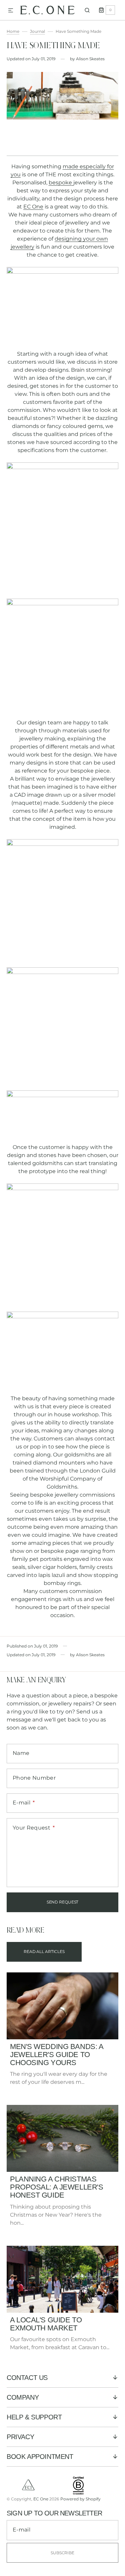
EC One (33, 207)
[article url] (62, 2006)
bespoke (60, 183)
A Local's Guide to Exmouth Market (46, 2324)
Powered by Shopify (80, 2499)
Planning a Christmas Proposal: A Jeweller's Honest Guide (56, 2187)
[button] (11, 11)
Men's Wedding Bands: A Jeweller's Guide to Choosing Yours (56, 2055)
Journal (37, 31)
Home (13, 31)
